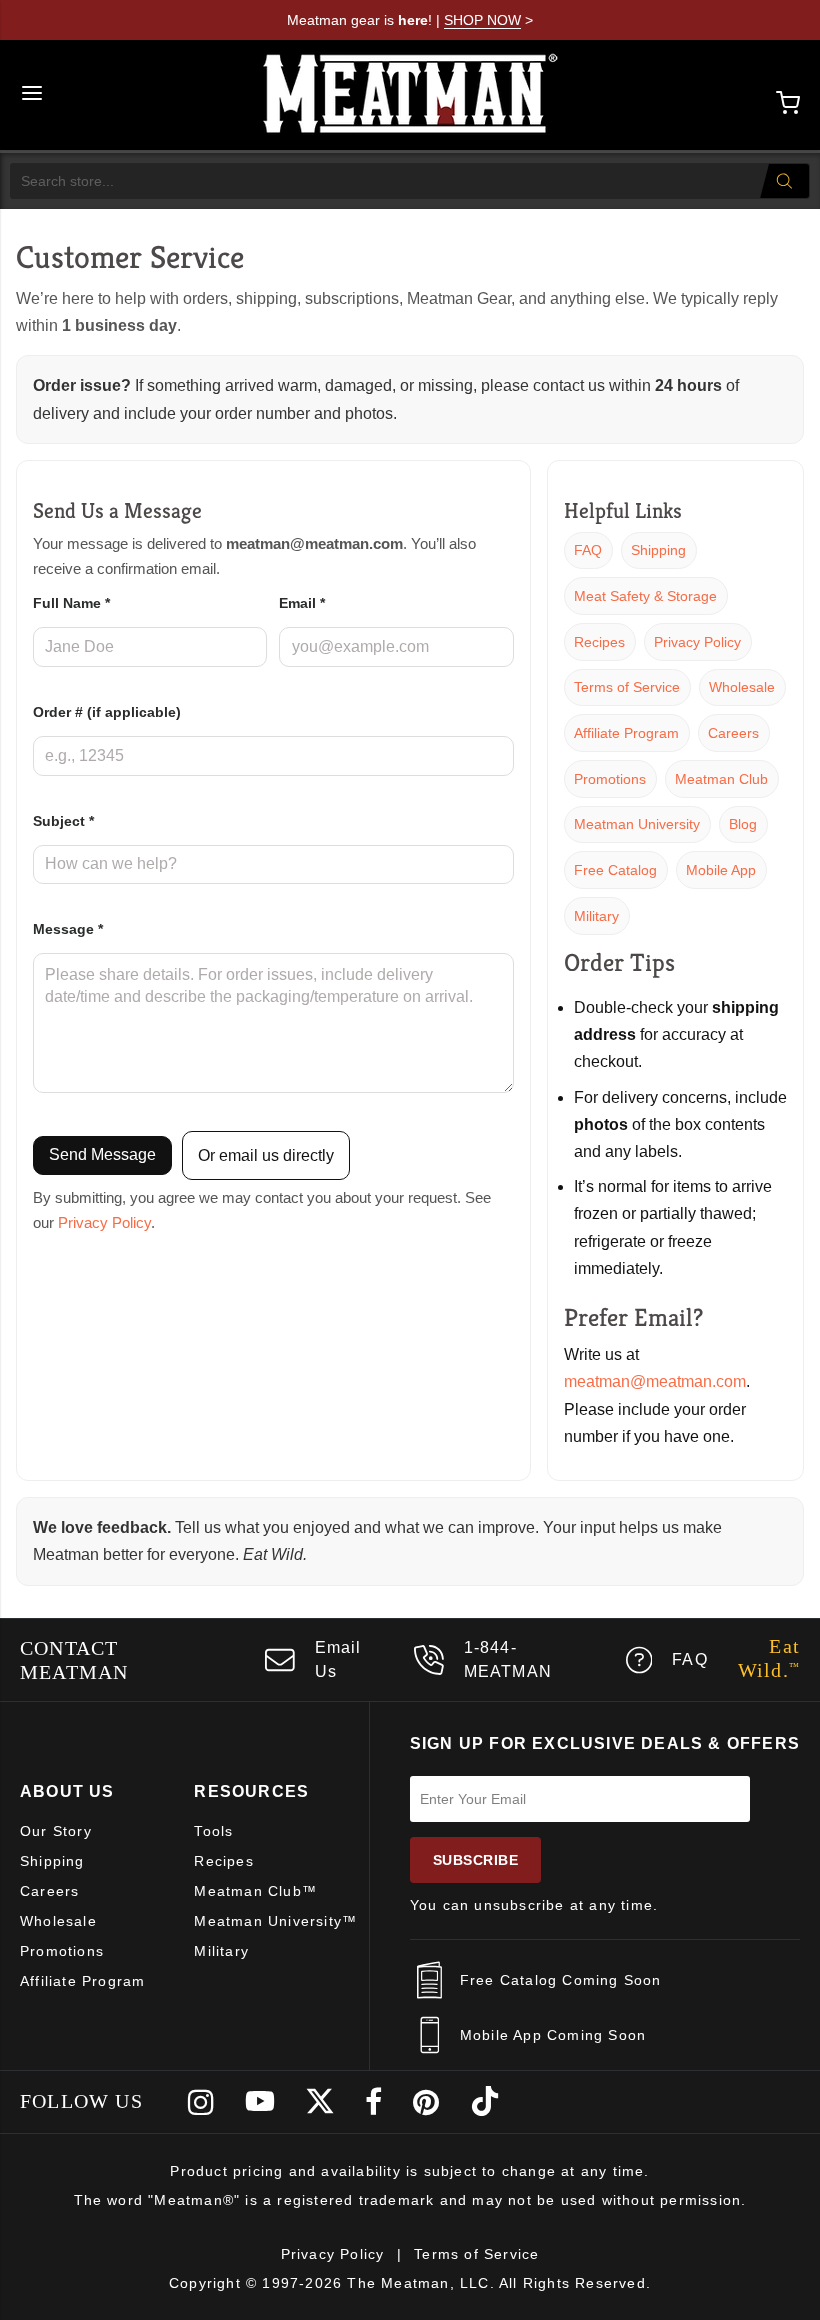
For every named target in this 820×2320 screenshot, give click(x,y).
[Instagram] (201, 2102)
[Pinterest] (426, 2102)
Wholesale (742, 687)
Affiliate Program (626, 733)
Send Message (102, 1154)
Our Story (56, 1831)
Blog (743, 824)
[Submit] (784, 181)
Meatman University (637, 824)
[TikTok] (485, 2102)
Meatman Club (721, 779)
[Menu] (32, 95)
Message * (68, 929)
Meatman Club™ (255, 1891)
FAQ (588, 550)
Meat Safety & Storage (645, 596)
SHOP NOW (482, 20)
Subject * (63, 821)
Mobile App (721, 870)
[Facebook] (374, 2102)
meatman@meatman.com (655, 1381)
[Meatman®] (411, 95)
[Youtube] (260, 2102)
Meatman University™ (275, 1921)
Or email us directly (266, 1155)
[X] (320, 2102)
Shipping (658, 550)
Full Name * (71, 603)
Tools (213, 1831)
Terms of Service (627, 687)
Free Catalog (615, 870)
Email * (302, 603)
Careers (733, 733)
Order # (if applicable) (107, 712)
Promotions (610, 779)
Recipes (599, 642)
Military (596, 916)
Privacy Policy (104, 1223)
